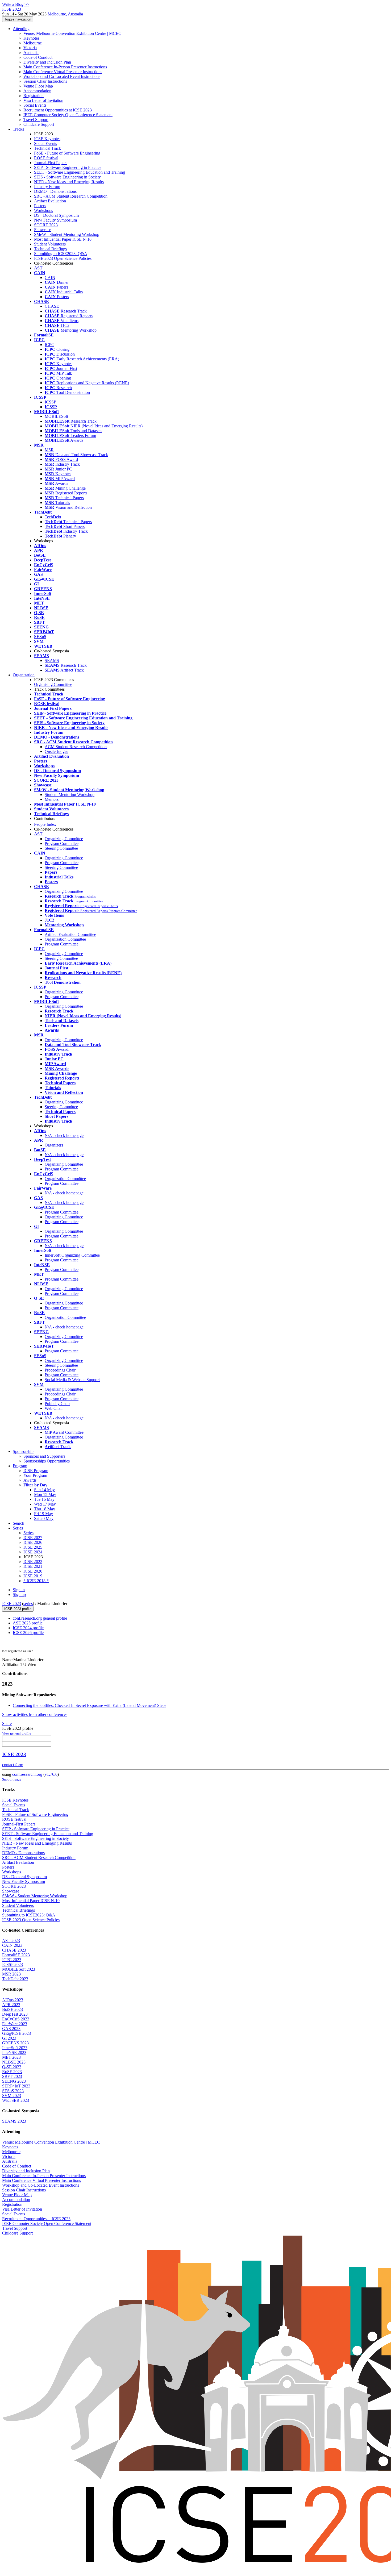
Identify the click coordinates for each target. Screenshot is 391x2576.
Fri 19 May (43, 1514)
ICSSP (50, 402)
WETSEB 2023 (16, 2100)
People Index (45, 824)
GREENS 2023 (15, 2043)
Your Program (35, 1475)
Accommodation (37, 91)
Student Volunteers (50, 244)
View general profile (17, 1733)
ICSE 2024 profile (28, 1628)
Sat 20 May (44, 1518)
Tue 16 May (44, 1499)
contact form (13, 1765)
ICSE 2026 (33, 1542)
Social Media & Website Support (72, 1380)
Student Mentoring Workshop (70, 795)
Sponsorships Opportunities (47, 1461)
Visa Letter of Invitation (43, 100)
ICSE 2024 (33, 1552)
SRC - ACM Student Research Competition (71, 196)
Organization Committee (65, 939)
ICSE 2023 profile (18, 1609)
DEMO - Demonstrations (55, 191)
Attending (21, 29)
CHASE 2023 (14, 1950)
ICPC (49, 345)
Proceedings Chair (60, 1370)
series (28, 1604)
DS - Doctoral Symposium (56, 215)
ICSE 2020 (33, 1571)
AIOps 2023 (13, 2000)
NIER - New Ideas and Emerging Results (69, 182)
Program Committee (62, 843)
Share (7, 1723)
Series (28, 1533)
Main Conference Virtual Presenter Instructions (63, 72)
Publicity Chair (57, 1404)
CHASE (52, 306)
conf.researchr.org (27, 1774)
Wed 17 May (45, 1504)
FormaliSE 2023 (16, 1955)
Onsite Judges (56, 751)
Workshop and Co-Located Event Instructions (62, 76)
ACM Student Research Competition (76, 747)
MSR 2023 (11, 1974)
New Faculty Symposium (55, 220)
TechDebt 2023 (15, 1979)
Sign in (19, 1590)
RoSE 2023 (12, 2072)
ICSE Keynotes (47, 139)
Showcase (43, 230)
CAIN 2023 (12, 1945)
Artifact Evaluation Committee (70, 934)
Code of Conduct (38, 57)
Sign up (19, 1595)
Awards (30, 1480)
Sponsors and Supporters (44, 1456)
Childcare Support (39, 124)
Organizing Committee (64, 839)
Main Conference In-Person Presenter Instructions (65, 67)
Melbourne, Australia (65, 14)
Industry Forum (47, 187)
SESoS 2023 (13, 2091)
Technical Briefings (50, 249)
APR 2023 (11, 2005)
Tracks (18, 129)
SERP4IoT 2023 (16, 2086)
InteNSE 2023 (14, 2052)
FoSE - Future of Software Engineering (67, 153)
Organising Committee (53, 684)
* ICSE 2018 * (36, 1581)
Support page (12, 1779)
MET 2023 (11, 2057)
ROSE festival (46, 158)
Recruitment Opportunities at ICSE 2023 (58, 110)
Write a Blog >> (16, 4)
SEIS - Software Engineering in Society (67, 177)
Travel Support (36, 120)
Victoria (30, 48)
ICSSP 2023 (13, 1964)
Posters (40, 206)
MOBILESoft (56, 416)
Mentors (52, 799)
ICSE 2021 (33, 1566)
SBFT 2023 (12, 2076)
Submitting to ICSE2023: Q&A (61, 254)
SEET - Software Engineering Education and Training (80, 172)
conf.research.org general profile (40, 1618)
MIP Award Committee (64, 1432)
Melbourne (33, 43)
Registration (34, 96)
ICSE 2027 (33, 1538)
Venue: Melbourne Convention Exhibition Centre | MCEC (72, 33)
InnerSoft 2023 (15, 2048)
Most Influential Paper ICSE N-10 (63, 239)
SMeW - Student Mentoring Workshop (67, 234)
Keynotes (31, 38)
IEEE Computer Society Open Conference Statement (68, 115)
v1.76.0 (51, 1774)
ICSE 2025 (33, 1547)
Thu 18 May (45, 1509)
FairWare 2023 (15, 2024)
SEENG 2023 (14, 2081)
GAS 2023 (11, 2029)
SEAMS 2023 (14, 2121)
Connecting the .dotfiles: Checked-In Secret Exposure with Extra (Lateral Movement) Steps (90, 1705)
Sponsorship (23, 1451)
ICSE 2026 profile (28, 1633)
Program (20, 1466)
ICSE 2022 (33, 1562)
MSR (49, 450)
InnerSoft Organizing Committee (72, 1255)
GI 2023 (9, 2038)
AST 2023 (11, 1941)
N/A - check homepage (64, 1135)
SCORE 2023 (46, 225)
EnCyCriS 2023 (16, 2019)
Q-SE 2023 (12, 2067)
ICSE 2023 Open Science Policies (63, 258)
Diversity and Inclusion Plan (47, 62)
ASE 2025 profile (28, 1623)
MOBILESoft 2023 (19, 1969)
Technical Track (47, 148)
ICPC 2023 (12, 1960)
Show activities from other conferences (35, 1714)
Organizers (54, 1145)
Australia (31, 53)
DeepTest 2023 (15, 2014)
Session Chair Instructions (45, 81)
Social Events (35, 105)
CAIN (50, 278)
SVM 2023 (12, 2096)
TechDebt (53, 517)
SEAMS (52, 660)
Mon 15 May (45, 1495)
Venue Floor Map (38, 86)
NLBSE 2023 (14, 2062)
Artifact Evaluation (50, 201)
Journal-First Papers (51, 163)
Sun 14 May (44, 1490)
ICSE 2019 (33, 1576)
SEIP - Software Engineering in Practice (68, 167)
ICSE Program (36, 1471)
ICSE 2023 (12, 1604)
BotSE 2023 (13, 2009)
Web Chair (54, 1408)
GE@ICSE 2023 (16, 2033)
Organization (24, 675)
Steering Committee (61, 848)
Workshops (43, 211)
